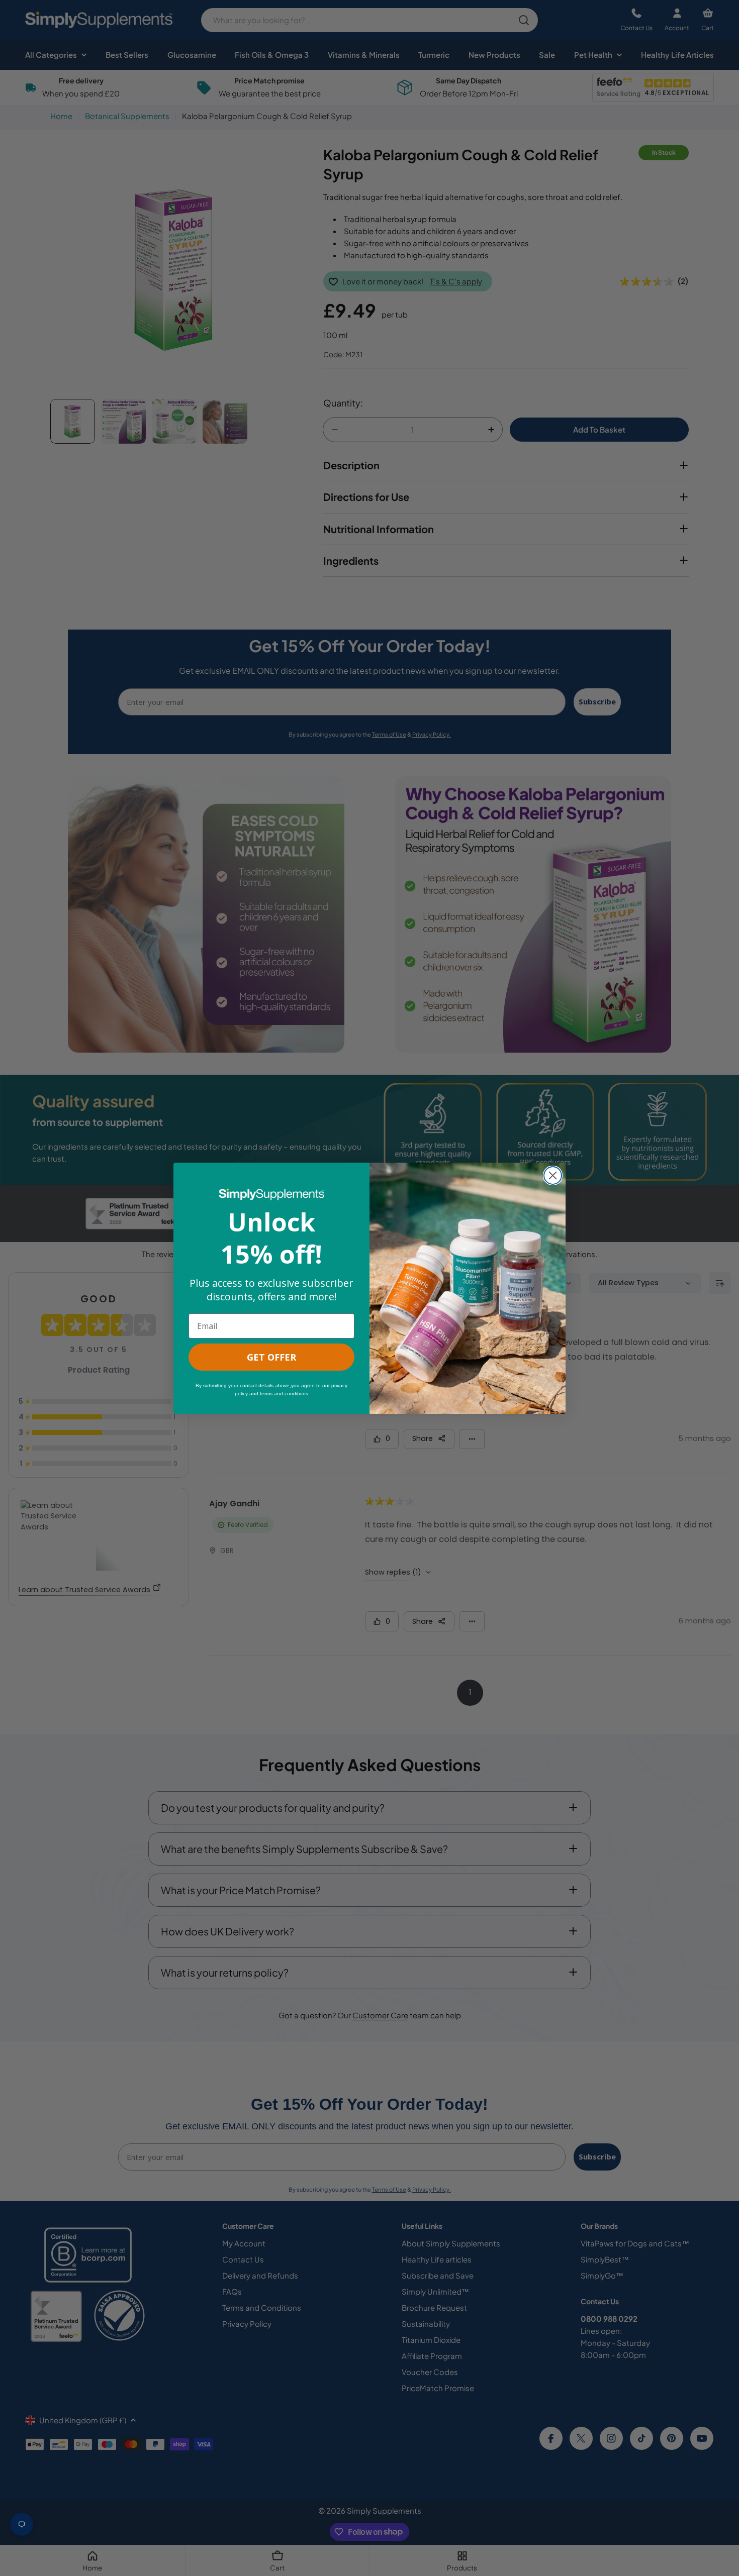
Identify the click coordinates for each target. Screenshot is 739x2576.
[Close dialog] (553, 1175)
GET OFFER (271, 1357)
